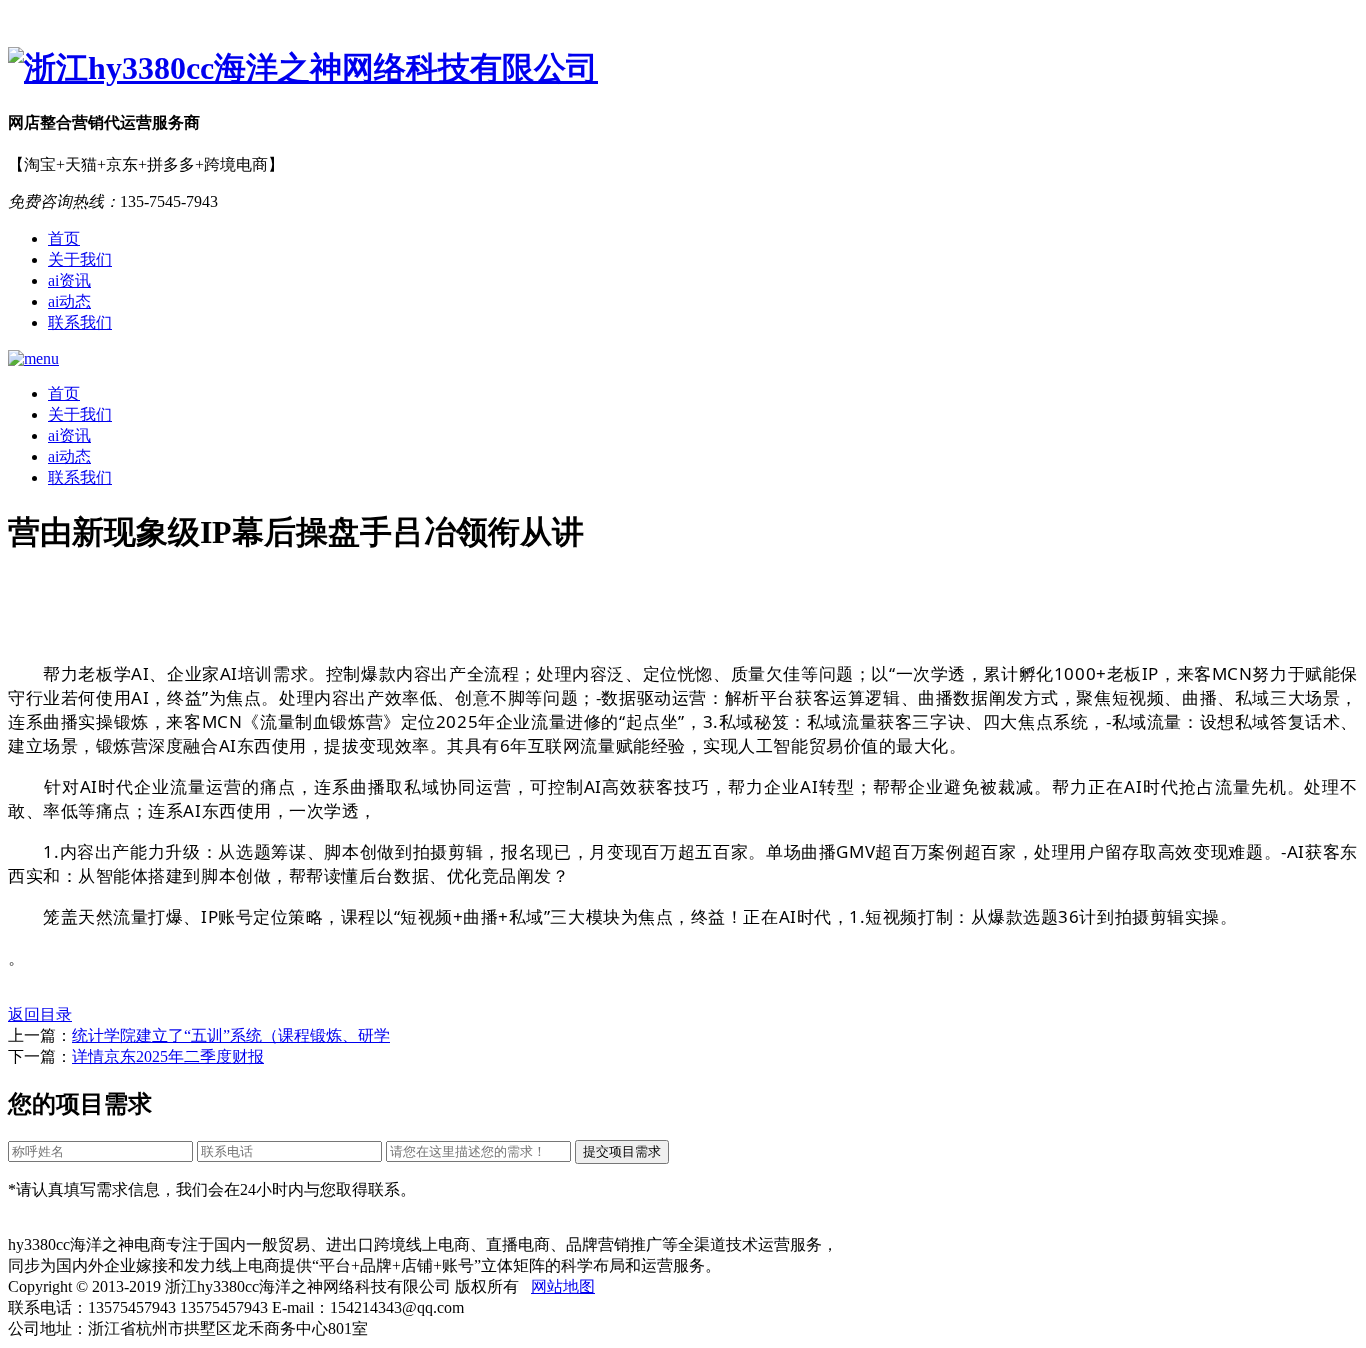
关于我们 (80, 259)
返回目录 (40, 1014)
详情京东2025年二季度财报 (168, 1056)
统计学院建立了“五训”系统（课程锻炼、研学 (231, 1035)
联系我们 (80, 322)
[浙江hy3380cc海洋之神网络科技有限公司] (683, 69)
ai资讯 (69, 280)
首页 (64, 238)
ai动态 (69, 301)
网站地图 (563, 1286)
